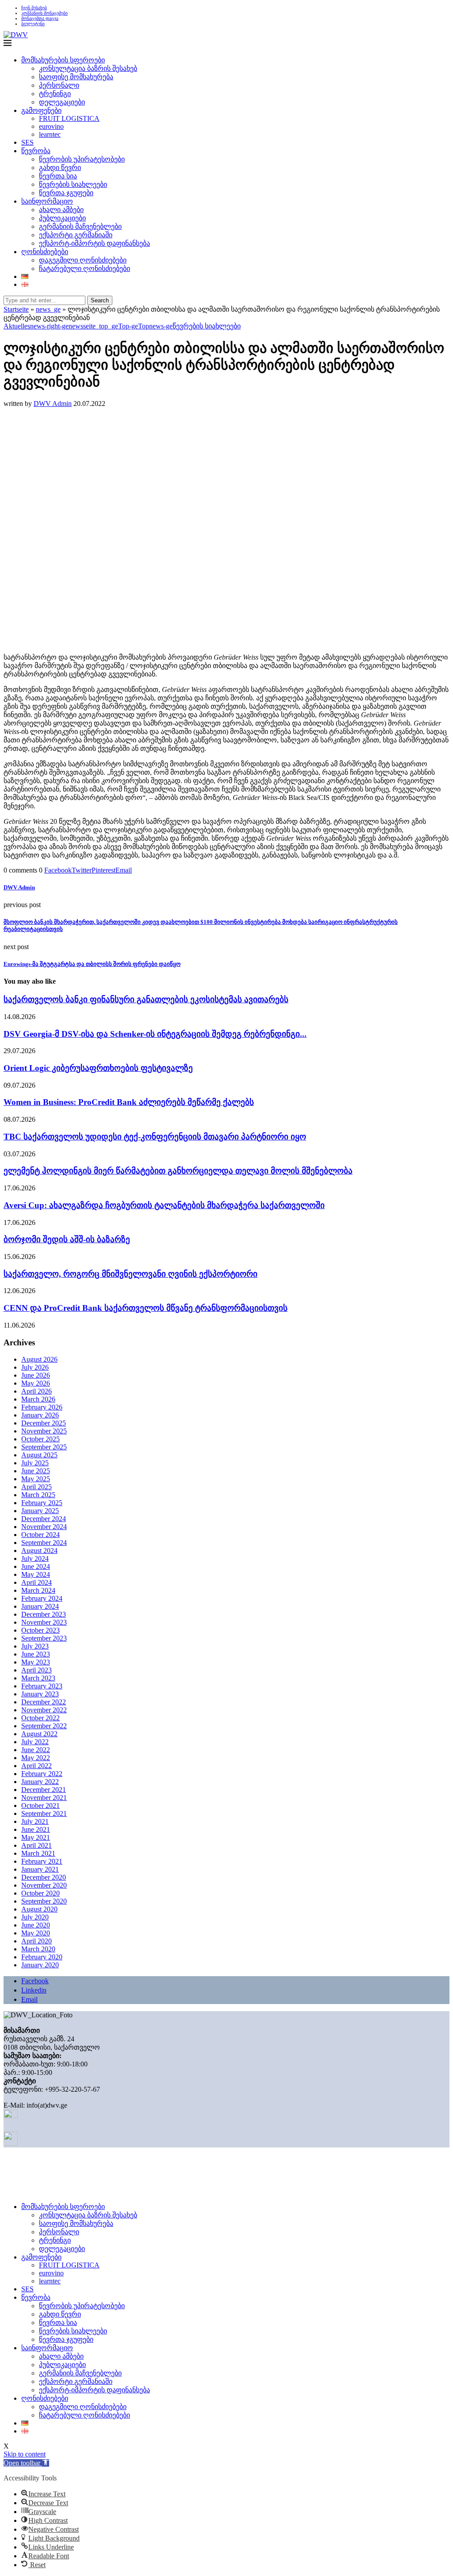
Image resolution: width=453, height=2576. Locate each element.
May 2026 (36, 1383)
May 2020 (36, 1933)
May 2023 (36, 1662)
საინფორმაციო (47, 201)
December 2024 (44, 1519)
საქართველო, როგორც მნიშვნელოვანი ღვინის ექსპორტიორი (131, 1274)
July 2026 (35, 1367)
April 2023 (36, 1670)
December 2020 (44, 1877)
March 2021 (38, 1853)
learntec (50, 134)
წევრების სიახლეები (73, 184)
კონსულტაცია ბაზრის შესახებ (88, 68)
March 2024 (38, 1590)
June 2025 (36, 1471)
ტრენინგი (55, 94)
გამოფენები (41, 110)
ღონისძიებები (45, 252)
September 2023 (44, 1638)
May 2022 (36, 1758)
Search (100, 300)
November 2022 (44, 1710)
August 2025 (39, 1455)
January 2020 (40, 1965)
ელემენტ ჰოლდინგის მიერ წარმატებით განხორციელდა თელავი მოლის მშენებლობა (178, 1171)
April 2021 (36, 1845)
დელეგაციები (62, 102)
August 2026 (39, 1359)
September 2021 (44, 1813)
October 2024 (40, 1535)
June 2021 (36, 1829)
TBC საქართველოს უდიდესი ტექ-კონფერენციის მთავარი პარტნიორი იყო (155, 1137)
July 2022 (35, 1742)
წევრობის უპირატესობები (82, 159)
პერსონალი (59, 85)
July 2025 (35, 1463)
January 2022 (40, 1782)
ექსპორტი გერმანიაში (76, 235)
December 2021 (44, 1790)
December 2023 (44, 1614)
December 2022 (44, 1702)
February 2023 (42, 1686)
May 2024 (36, 1574)
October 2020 (40, 1893)
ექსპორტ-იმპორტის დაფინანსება (94, 243)
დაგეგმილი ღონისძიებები (83, 260)
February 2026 (42, 1407)
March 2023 (38, 1678)
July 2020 (35, 1917)
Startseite (16, 309)
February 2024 (42, 1598)
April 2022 (36, 1766)
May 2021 (36, 1837)
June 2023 (36, 1654)
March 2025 (38, 1495)
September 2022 (44, 1726)
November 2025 (44, 1431)
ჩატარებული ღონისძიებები (84, 268)
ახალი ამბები (61, 210)
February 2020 (42, 1957)
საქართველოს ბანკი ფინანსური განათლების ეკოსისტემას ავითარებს (146, 999)
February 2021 (42, 1861)
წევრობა (36, 151)
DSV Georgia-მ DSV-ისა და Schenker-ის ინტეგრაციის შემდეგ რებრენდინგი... (155, 1034)
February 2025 (42, 1503)
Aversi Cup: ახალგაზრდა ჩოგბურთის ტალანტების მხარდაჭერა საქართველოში (164, 1205)
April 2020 (36, 1941)
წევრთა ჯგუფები (66, 193)
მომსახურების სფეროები (63, 60)
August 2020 (39, 1909)
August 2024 (39, 1551)
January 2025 (40, 1511)
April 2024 (36, 1582)
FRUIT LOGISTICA (69, 118)
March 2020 (38, 1949)
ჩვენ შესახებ (34, 8)
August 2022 (39, 1734)
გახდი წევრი (60, 168)
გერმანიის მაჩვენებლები (80, 226)
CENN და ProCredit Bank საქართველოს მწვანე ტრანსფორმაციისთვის (146, 1308)
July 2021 (35, 1821)
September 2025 (44, 1447)
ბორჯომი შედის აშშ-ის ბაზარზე (67, 1239)
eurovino (51, 126)
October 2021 (40, 1806)
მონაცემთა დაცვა (40, 18)
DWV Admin (53, 404)
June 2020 (36, 1925)
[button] (26, 2463)
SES (27, 142)
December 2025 (44, 1423)
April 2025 (36, 1487)
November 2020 (44, 1885)
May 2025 (36, 1479)
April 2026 (36, 1391)
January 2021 (40, 1869)
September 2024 (44, 1543)
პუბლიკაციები (62, 218)
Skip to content (25, 2454)
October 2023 (40, 1630)
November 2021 (44, 1798)
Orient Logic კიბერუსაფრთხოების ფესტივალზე (98, 1068)
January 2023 (40, 1694)
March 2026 (38, 1399)
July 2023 (35, 1646)
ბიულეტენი (33, 24)
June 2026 (36, 1375)
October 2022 (40, 1718)
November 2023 (44, 1622)
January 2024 (40, 1606)
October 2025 (40, 1439)
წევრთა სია (58, 176)
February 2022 (42, 1774)
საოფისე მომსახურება (76, 77)
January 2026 (40, 1415)
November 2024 (44, 1527)
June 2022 (36, 1750)
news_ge (48, 309)
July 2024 (35, 1558)
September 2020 (44, 1901)
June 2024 (36, 1566)
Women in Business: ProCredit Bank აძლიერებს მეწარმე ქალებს (129, 1102)
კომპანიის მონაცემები (44, 13)
